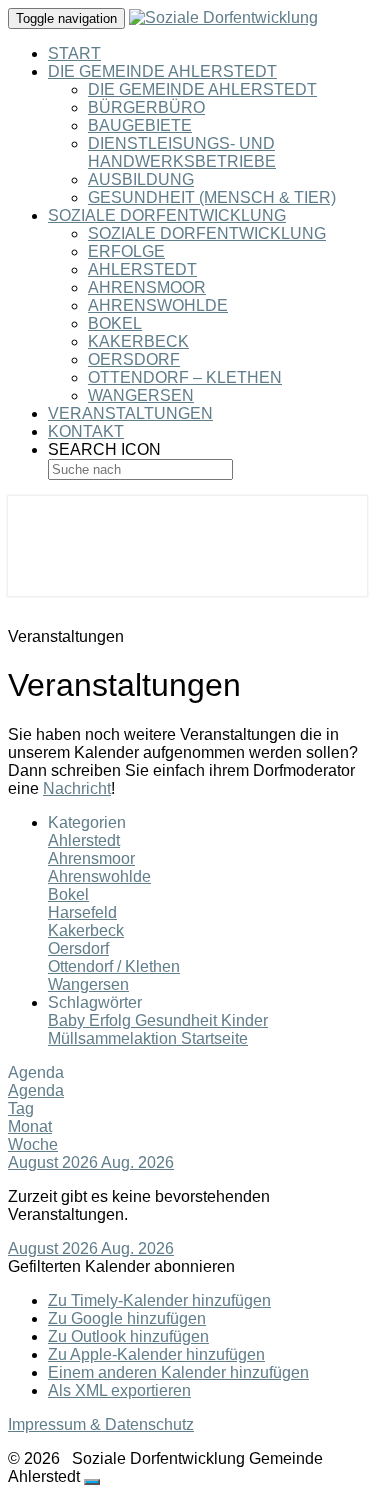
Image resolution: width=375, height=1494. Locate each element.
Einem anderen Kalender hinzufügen (178, 1372)
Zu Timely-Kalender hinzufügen (159, 1300)
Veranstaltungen (130, 413)
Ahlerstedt (142, 269)
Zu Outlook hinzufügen (128, 1336)
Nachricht (77, 788)
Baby (68, 1020)
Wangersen (141, 395)
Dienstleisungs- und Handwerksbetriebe (182, 152)
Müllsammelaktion (114, 1038)
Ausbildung (141, 179)
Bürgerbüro (146, 107)
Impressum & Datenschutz (101, 1424)
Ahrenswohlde (158, 305)
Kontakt (86, 431)
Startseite (214, 1038)
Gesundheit (178, 1020)
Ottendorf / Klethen (114, 966)
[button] (121, 1266)
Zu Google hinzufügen (127, 1318)
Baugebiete (140, 125)
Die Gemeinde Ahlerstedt (162, 71)
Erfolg (112, 1020)
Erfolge (126, 251)
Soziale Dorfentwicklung (167, 215)
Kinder (244, 1020)
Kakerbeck (138, 341)
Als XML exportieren (119, 1390)
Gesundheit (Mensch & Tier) (212, 197)
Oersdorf (134, 359)
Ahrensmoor (147, 287)
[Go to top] (92, 1482)
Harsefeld (82, 912)
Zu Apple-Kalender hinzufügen (156, 1354)
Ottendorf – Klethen (185, 377)
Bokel (115, 323)
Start (74, 53)
